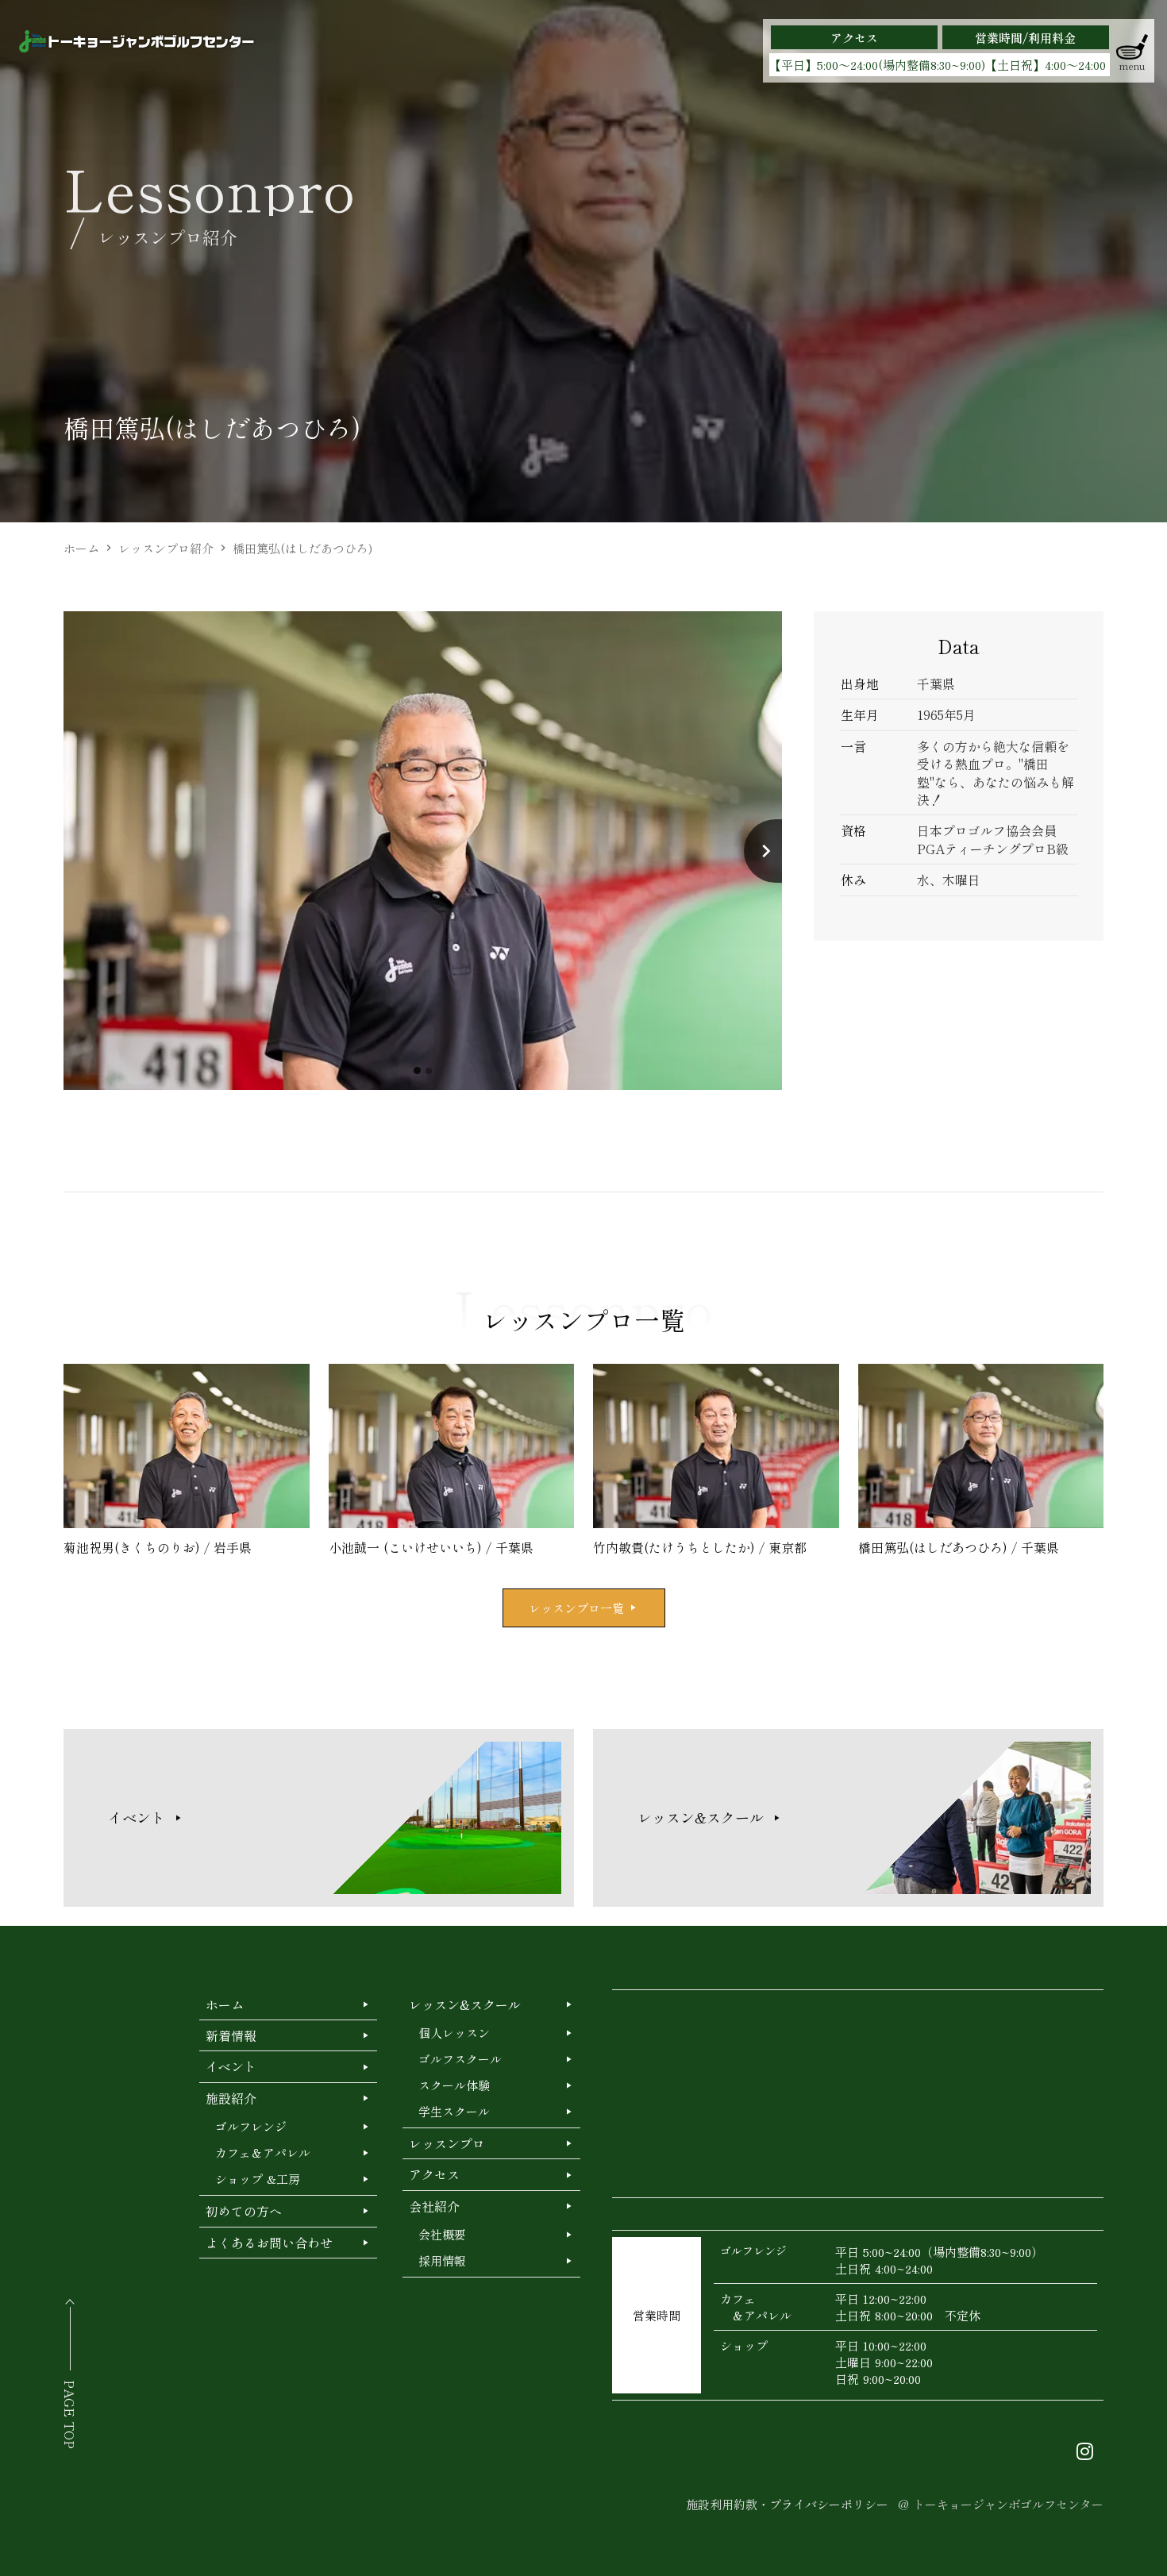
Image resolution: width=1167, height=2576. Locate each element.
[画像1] (417, 1070)
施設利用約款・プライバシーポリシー (787, 2504)
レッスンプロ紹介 (166, 548)
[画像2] (429, 1071)
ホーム (81, 548)
